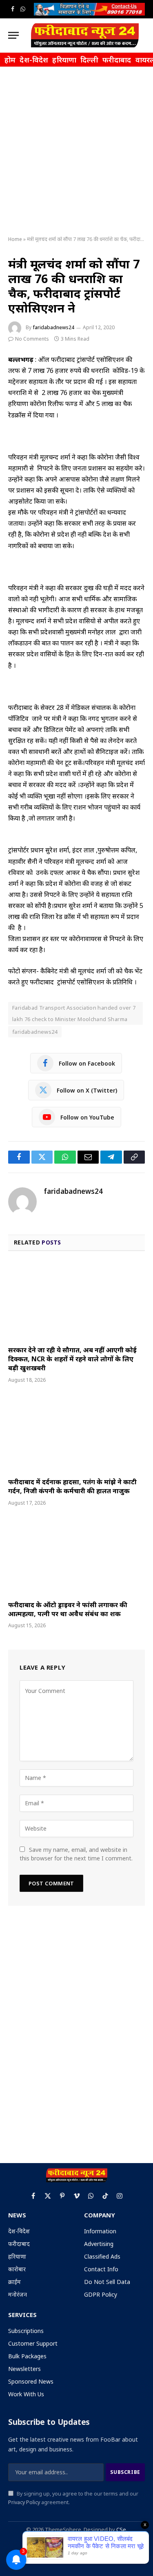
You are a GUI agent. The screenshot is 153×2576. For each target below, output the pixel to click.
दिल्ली (89, 60)
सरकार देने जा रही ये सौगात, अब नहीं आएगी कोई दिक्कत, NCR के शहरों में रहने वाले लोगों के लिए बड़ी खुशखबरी (72, 1359)
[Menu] (13, 35)
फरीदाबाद (117, 60)
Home (15, 239)
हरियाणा (64, 60)
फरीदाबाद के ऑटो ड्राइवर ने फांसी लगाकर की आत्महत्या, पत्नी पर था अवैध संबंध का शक (68, 1609)
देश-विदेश (34, 60)
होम (10, 60)
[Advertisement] (76, 152)
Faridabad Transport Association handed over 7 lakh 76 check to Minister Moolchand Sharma (74, 1013)
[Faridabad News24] (85, 35)
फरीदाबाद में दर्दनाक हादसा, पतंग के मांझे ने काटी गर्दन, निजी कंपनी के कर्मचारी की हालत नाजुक (72, 1486)
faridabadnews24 (53, 327)
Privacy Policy (24, 2502)
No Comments (32, 339)
